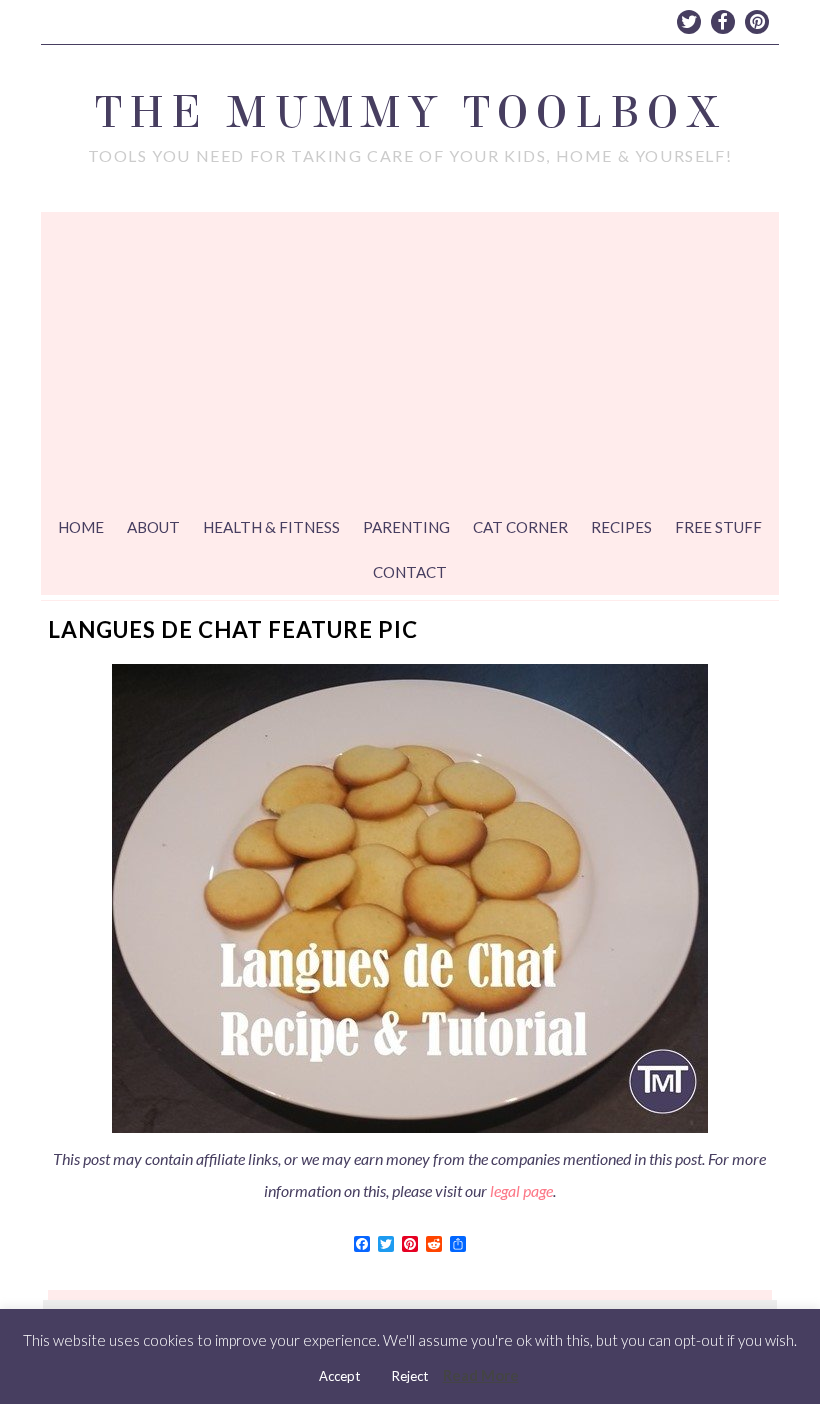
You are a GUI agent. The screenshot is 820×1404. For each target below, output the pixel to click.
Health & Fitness (271, 527)
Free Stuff (718, 527)
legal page (521, 1190)
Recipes (621, 527)
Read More (481, 1375)
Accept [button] (339, 1376)
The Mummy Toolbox (410, 112)
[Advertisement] (410, 362)
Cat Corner (520, 527)
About (153, 527)
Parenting (406, 527)
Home (81, 527)
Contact (410, 572)
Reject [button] (410, 1376)
